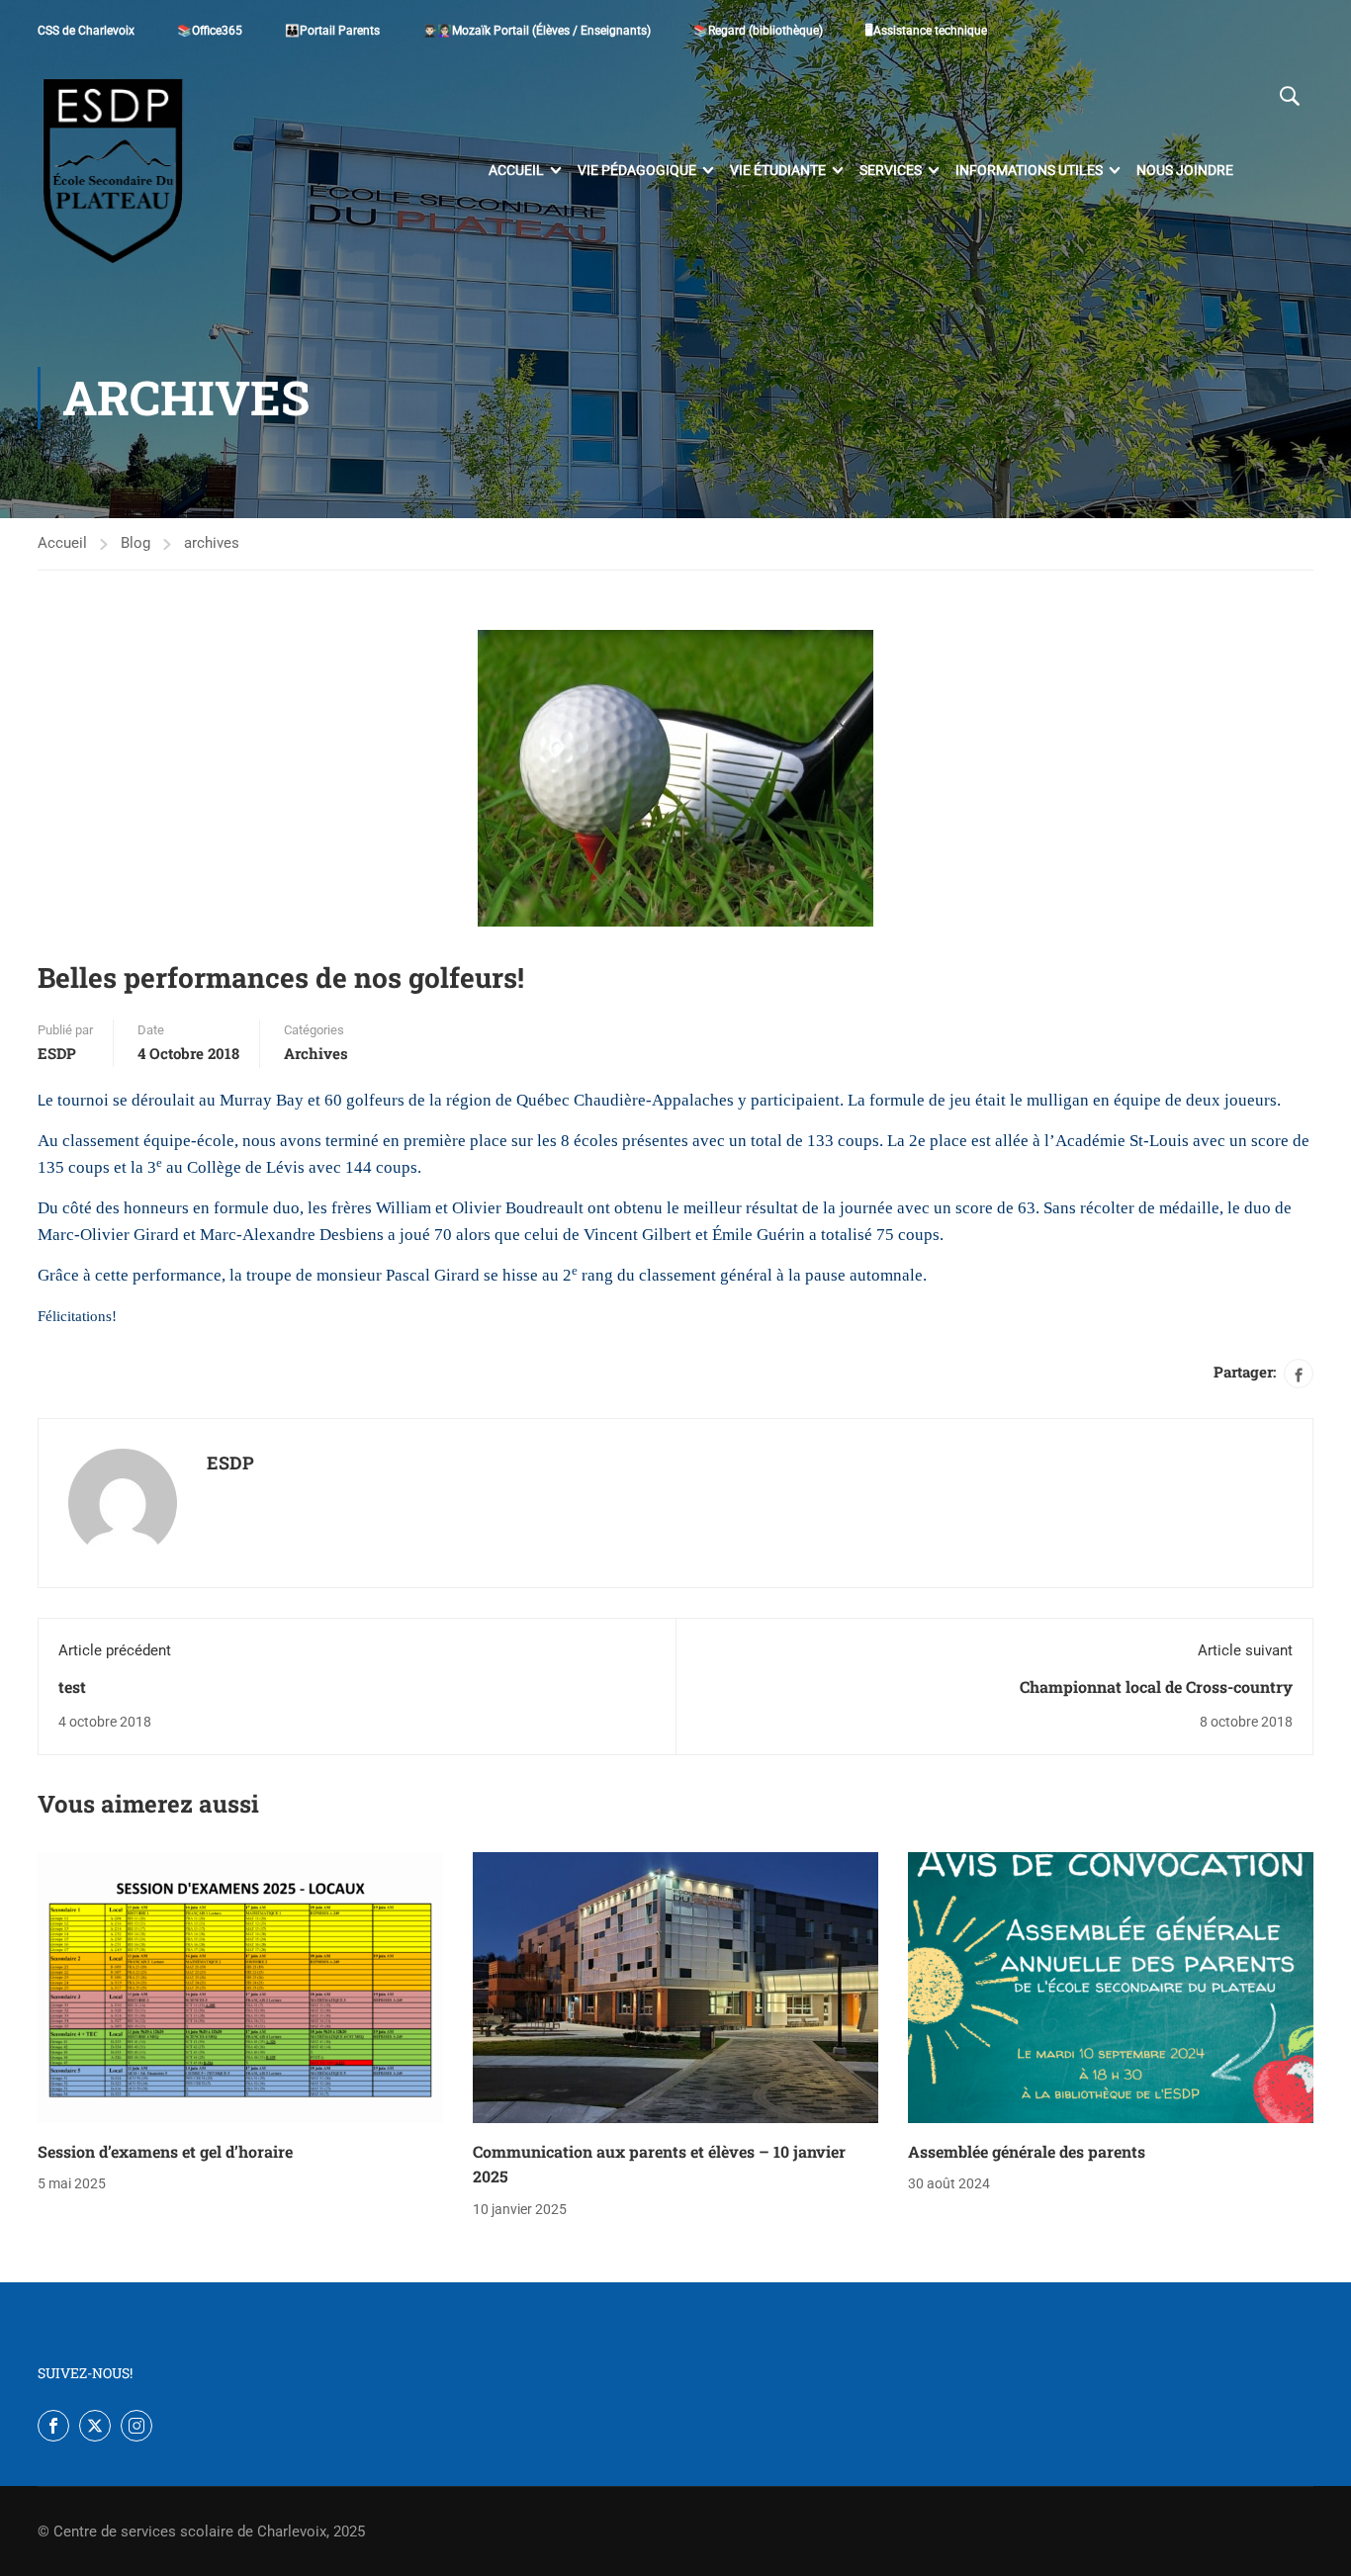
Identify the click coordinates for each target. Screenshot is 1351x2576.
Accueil (516, 170)
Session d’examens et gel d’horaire (165, 2151)
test (72, 1687)
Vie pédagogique (637, 170)
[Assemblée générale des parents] (1111, 1987)
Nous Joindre (1185, 170)
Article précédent (115, 1650)
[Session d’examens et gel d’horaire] (240, 1987)
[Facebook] (1299, 1374)
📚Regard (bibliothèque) (758, 31)
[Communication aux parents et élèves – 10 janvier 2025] (675, 1987)
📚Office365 (210, 31)
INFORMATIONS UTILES (1029, 170)
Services (891, 170)
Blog (135, 543)
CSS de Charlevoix (86, 31)
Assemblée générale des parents (1027, 2151)
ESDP (57, 1053)
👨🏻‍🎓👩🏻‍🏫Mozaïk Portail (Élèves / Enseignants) (537, 31)
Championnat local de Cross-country (1156, 1687)
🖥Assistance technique (926, 31)
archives (212, 543)
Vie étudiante (778, 170)
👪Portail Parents (332, 31)
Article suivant (1245, 1650)
